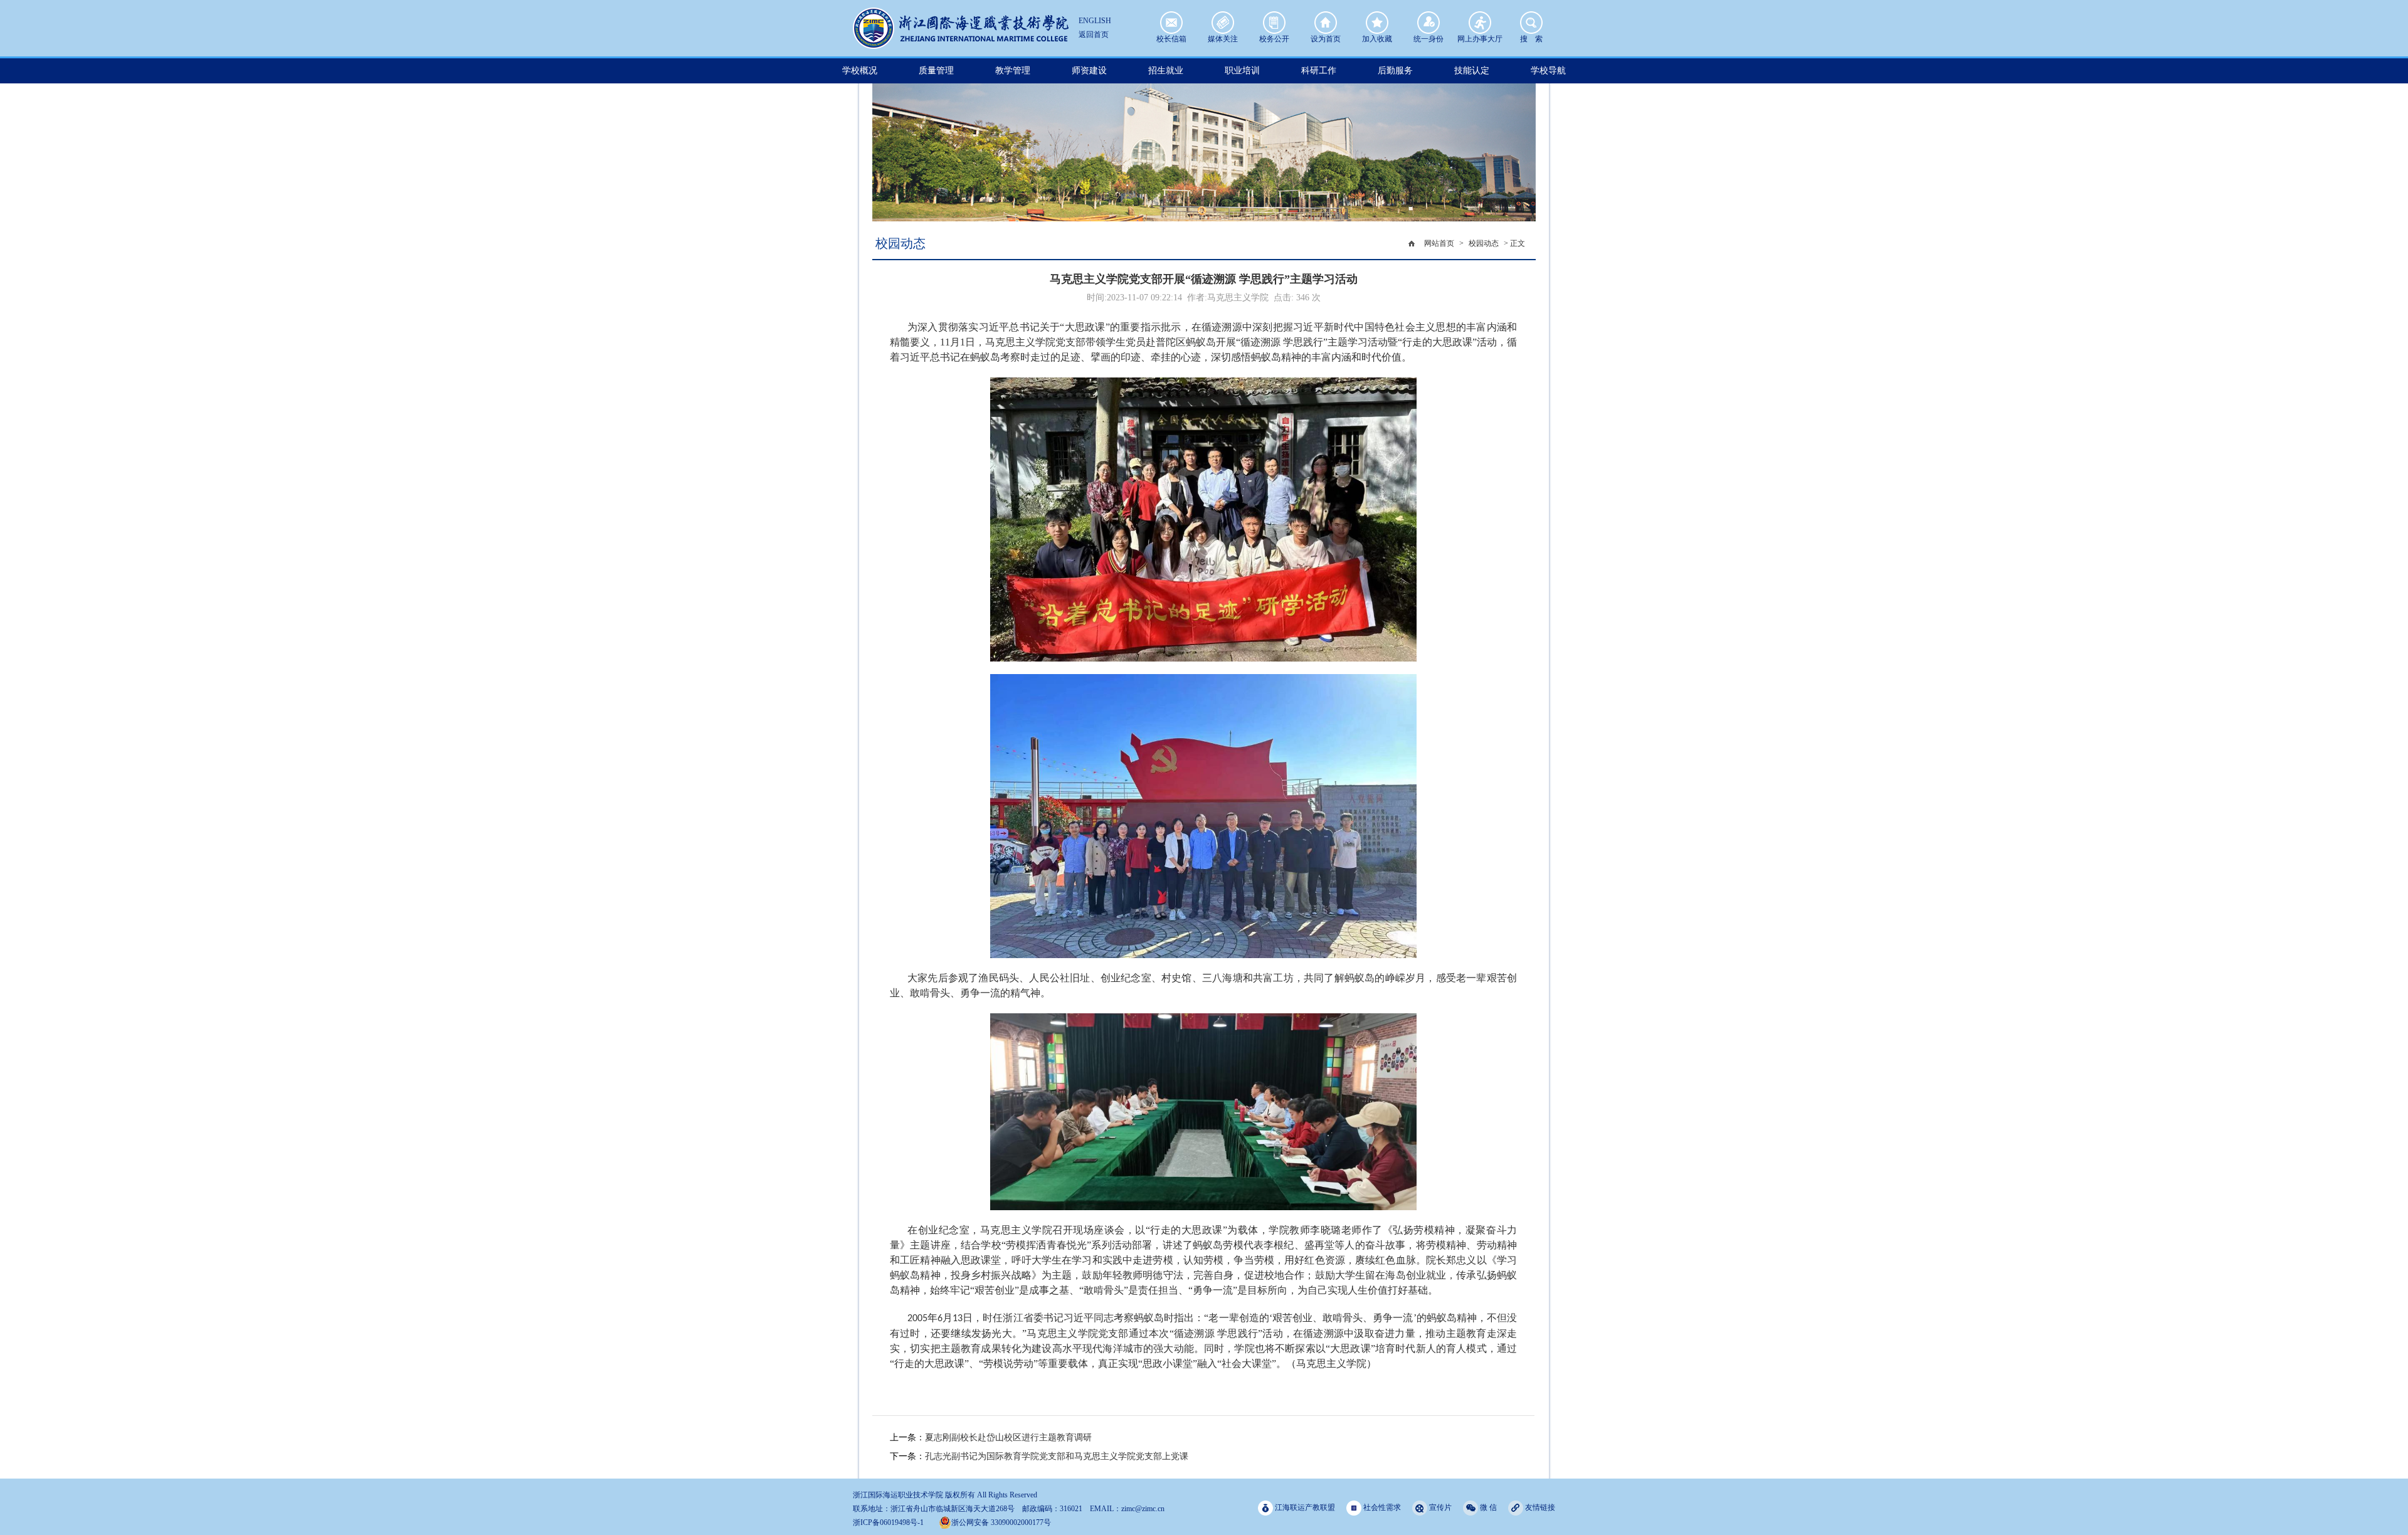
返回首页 (1094, 34)
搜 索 (1531, 23)
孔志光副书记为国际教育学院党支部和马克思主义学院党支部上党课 (1057, 1456)
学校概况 (860, 71)
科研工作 (1319, 71)
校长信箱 (1171, 23)
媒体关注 (1223, 23)
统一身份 (1428, 23)
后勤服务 (1395, 71)
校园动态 (1484, 243)
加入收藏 (1377, 23)
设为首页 (1326, 23)
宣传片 (1439, 1507)
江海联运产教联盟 (1304, 1507)
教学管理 (1013, 71)
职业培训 (1242, 71)
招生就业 (1166, 71)
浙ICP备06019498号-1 (888, 1522)
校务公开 (1274, 23)
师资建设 (1089, 71)
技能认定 (1472, 71)
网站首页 (1439, 243)
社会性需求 (1381, 1507)
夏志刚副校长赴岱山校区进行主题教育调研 (1008, 1437)
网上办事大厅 (1480, 23)
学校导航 (1548, 71)
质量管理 (936, 71)
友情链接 (1539, 1507)
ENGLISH (1095, 21)
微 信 (1487, 1507)
